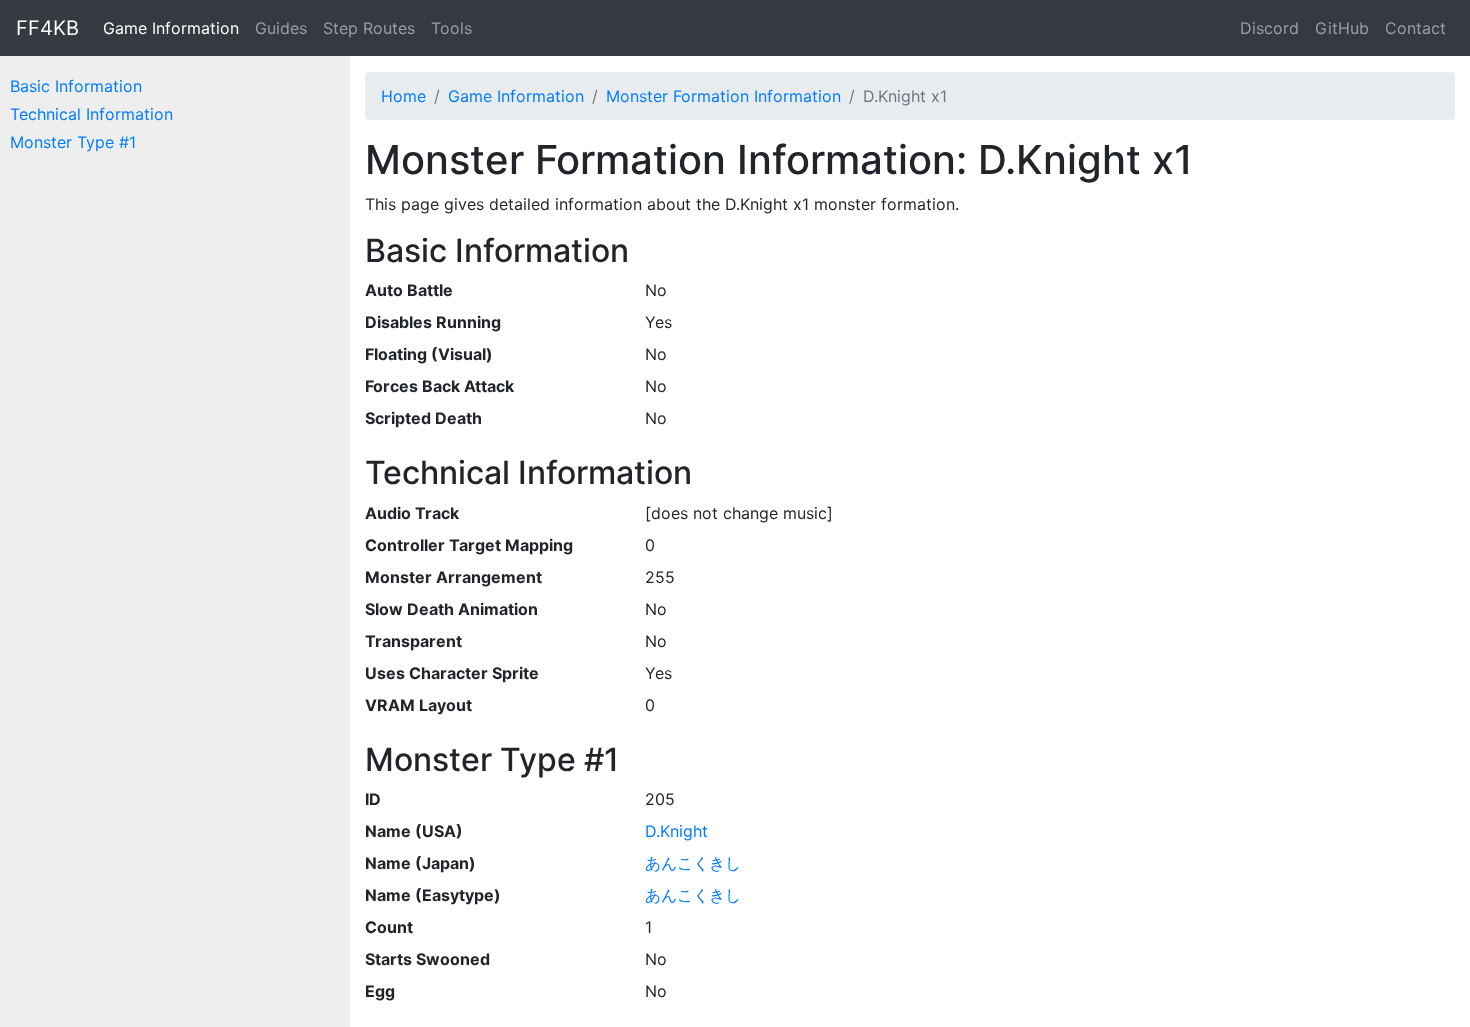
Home (403, 96)
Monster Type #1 (73, 142)
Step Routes (369, 28)
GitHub (1342, 28)
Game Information (171, 28)
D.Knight (676, 831)
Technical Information (91, 114)
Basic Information (76, 86)
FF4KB (47, 28)
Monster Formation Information (723, 96)
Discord (1269, 28)
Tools (451, 28)
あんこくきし (693, 863)
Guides (281, 28)
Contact (1415, 28)
